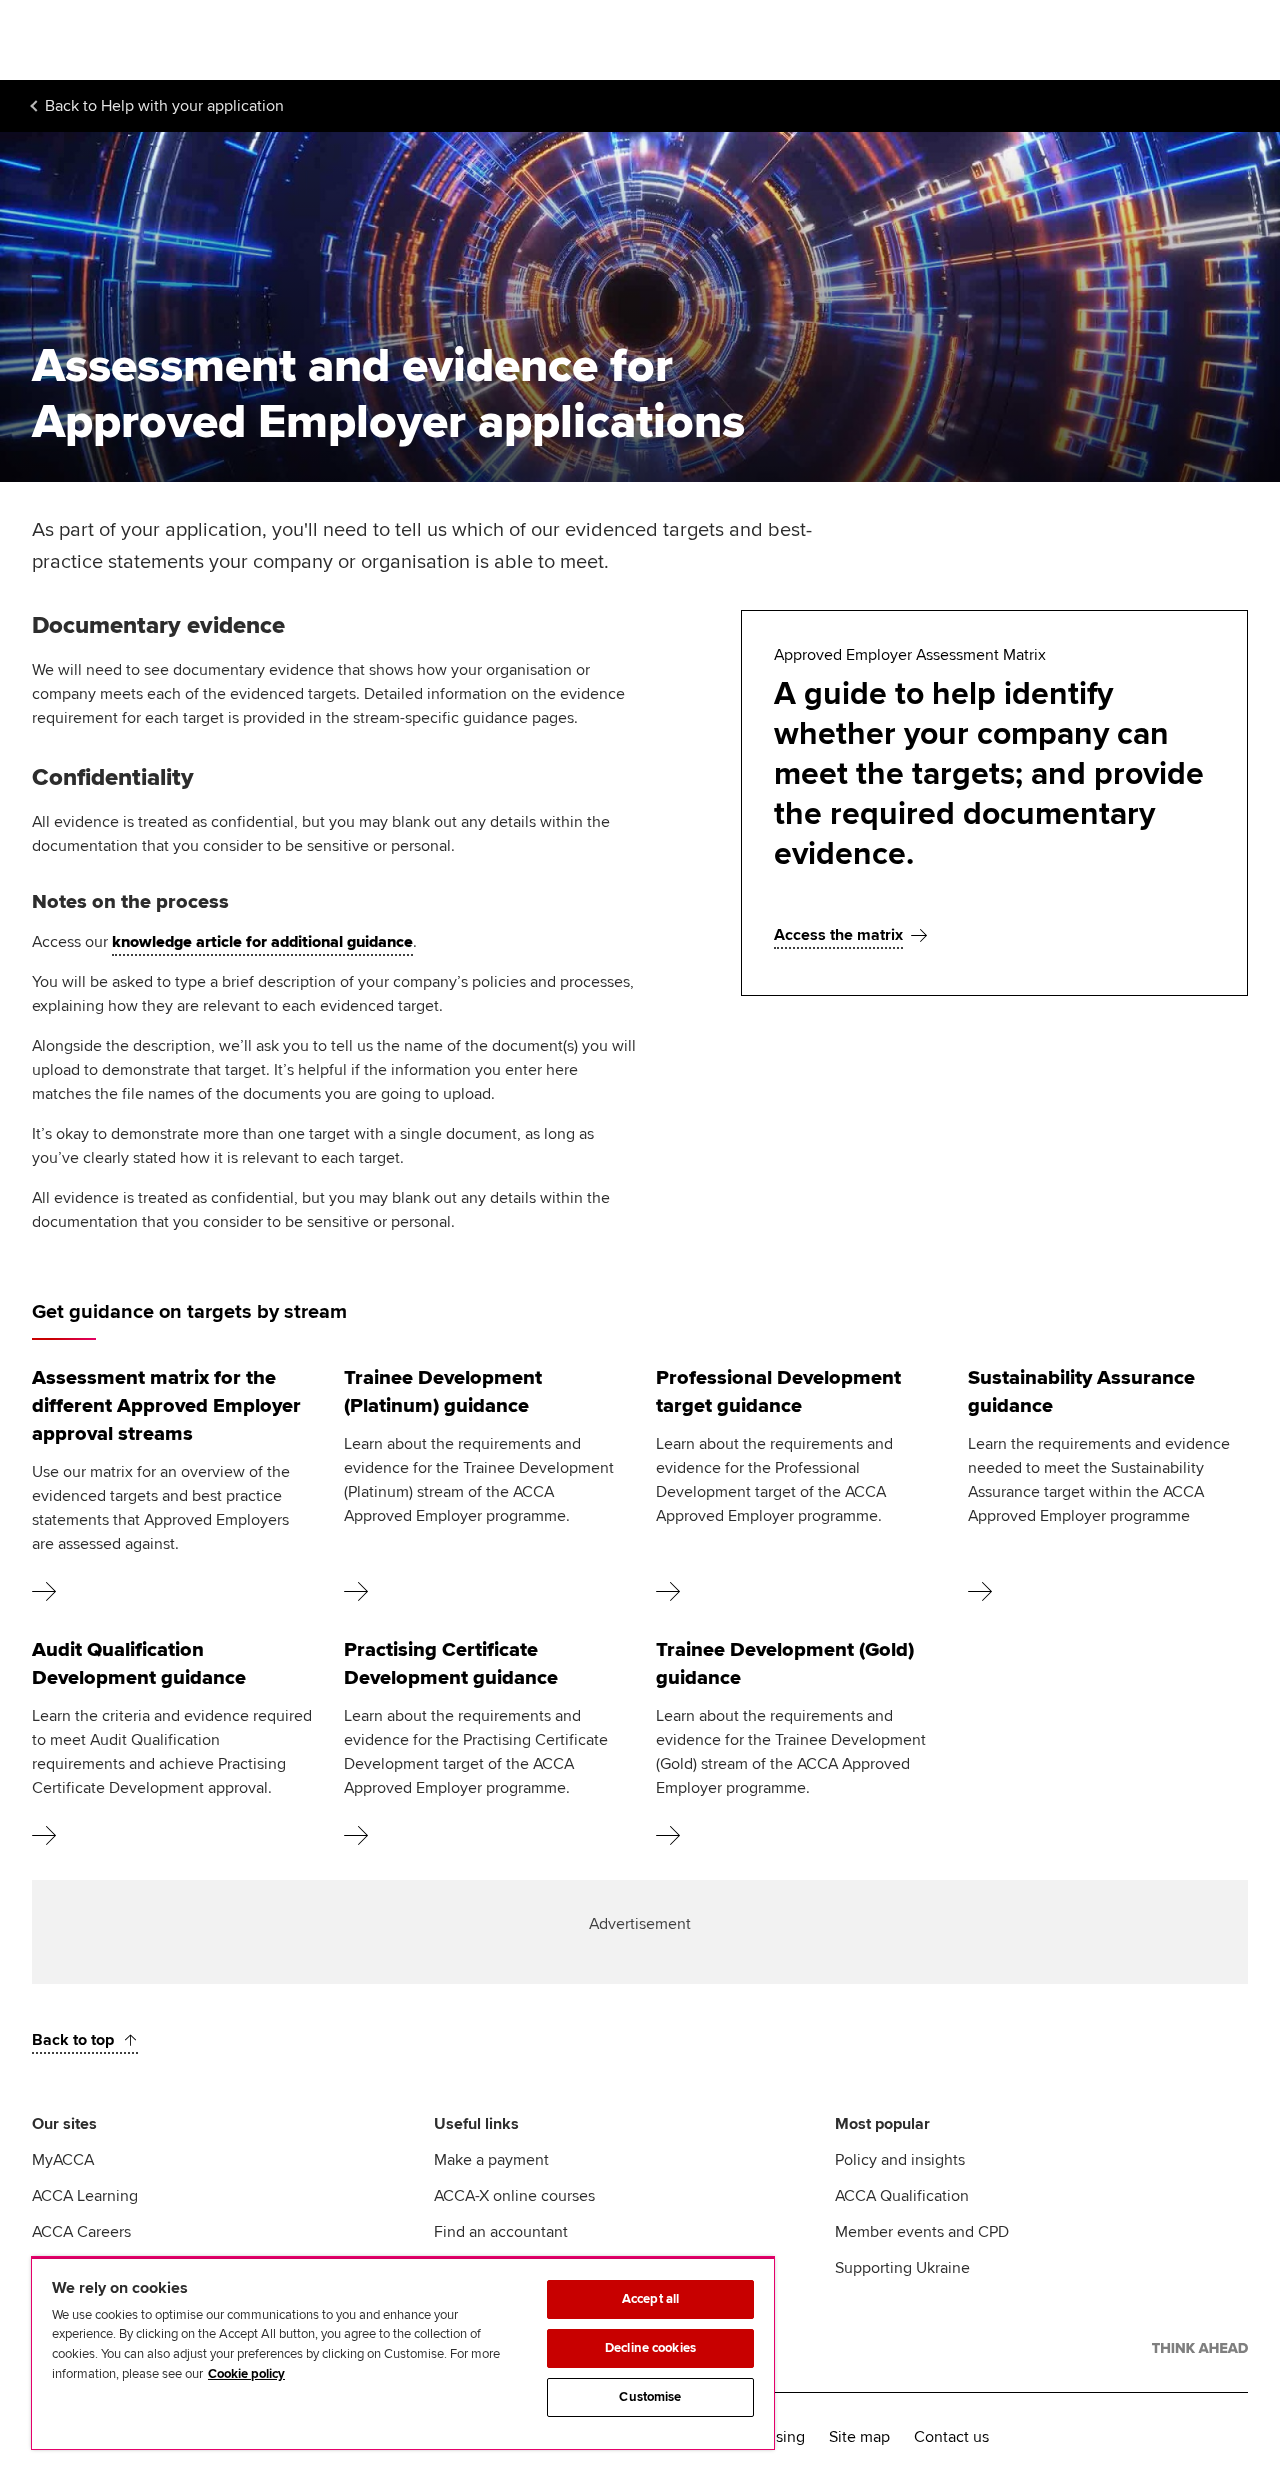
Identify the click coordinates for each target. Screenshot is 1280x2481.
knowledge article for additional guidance (262, 942)
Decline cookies (650, 2348)
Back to (164, 106)
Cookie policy (246, 2374)
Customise (650, 2397)
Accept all (650, 2299)
